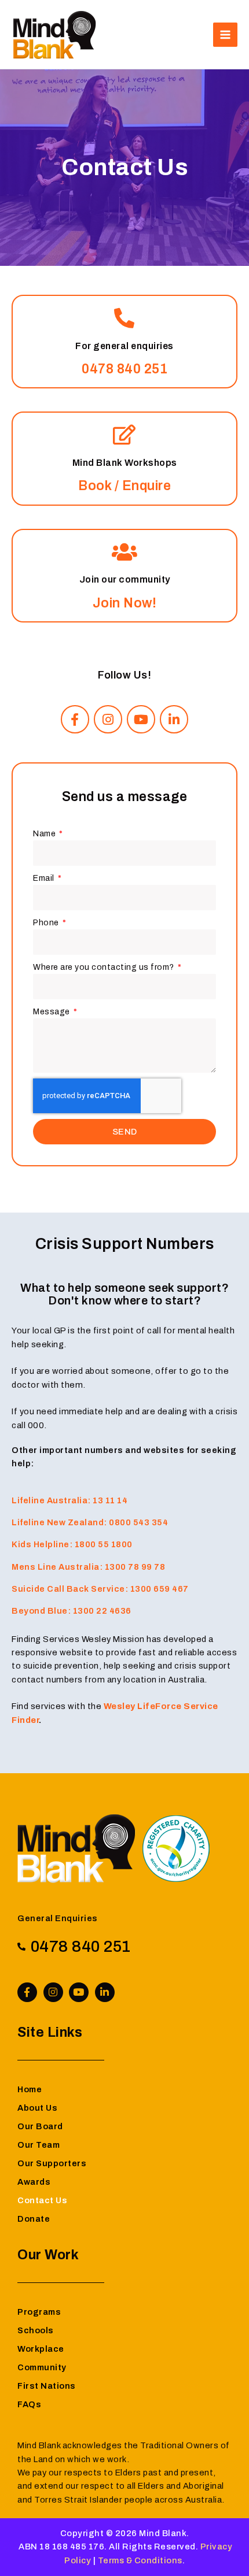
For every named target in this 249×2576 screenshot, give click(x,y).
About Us (37, 2108)
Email (45, 878)
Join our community (125, 579)
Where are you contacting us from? (105, 967)
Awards (34, 2182)
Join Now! (125, 603)
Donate (34, 2219)
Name (45, 834)
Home (30, 2089)
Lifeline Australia (50, 1500)
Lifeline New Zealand (58, 1522)
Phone (47, 923)
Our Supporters (52, 2163)
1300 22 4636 (102, 1611)
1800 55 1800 (104, 1544)
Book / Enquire (124, 486)
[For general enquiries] (125, 318)
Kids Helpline (41, 1544)
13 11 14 (110, 1500)
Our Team (39, 2145)
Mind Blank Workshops (125, 463)
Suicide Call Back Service (68, 1589)
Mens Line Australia (56, 1567)
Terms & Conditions (140, 2560)
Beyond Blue (40, 1611)
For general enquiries (124, 346)
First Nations (47, 2386)
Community (42, 2367)
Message (52, 1012)
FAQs (29, 2404)
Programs (39, 2312)
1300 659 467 (160, 1589)
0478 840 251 (124, 369)
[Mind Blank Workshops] (125, 434)
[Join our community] (125, 552)
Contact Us (42, 2200)
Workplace (41, 2349)
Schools (36, 2330)
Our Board (40, 2126)
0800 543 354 (138, 1522)
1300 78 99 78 (135, 1567)
